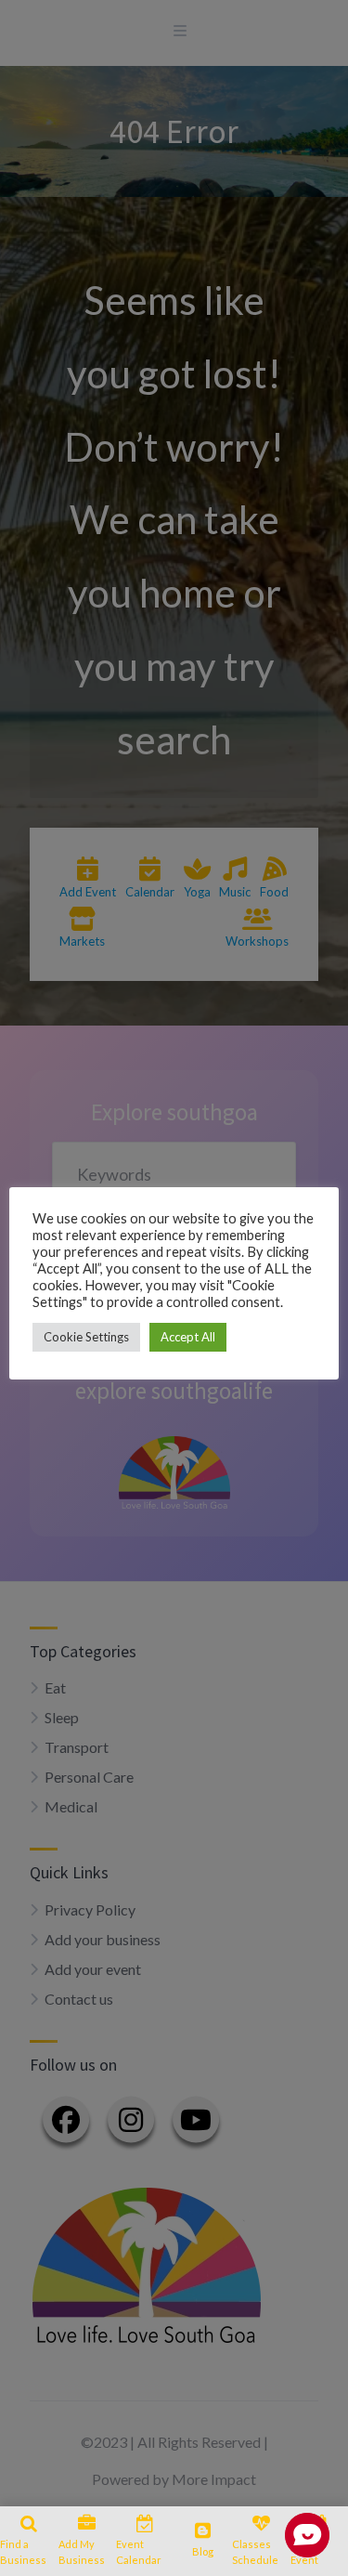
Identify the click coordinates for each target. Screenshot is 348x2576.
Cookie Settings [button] (86, 1337)
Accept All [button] (188, 1337)
